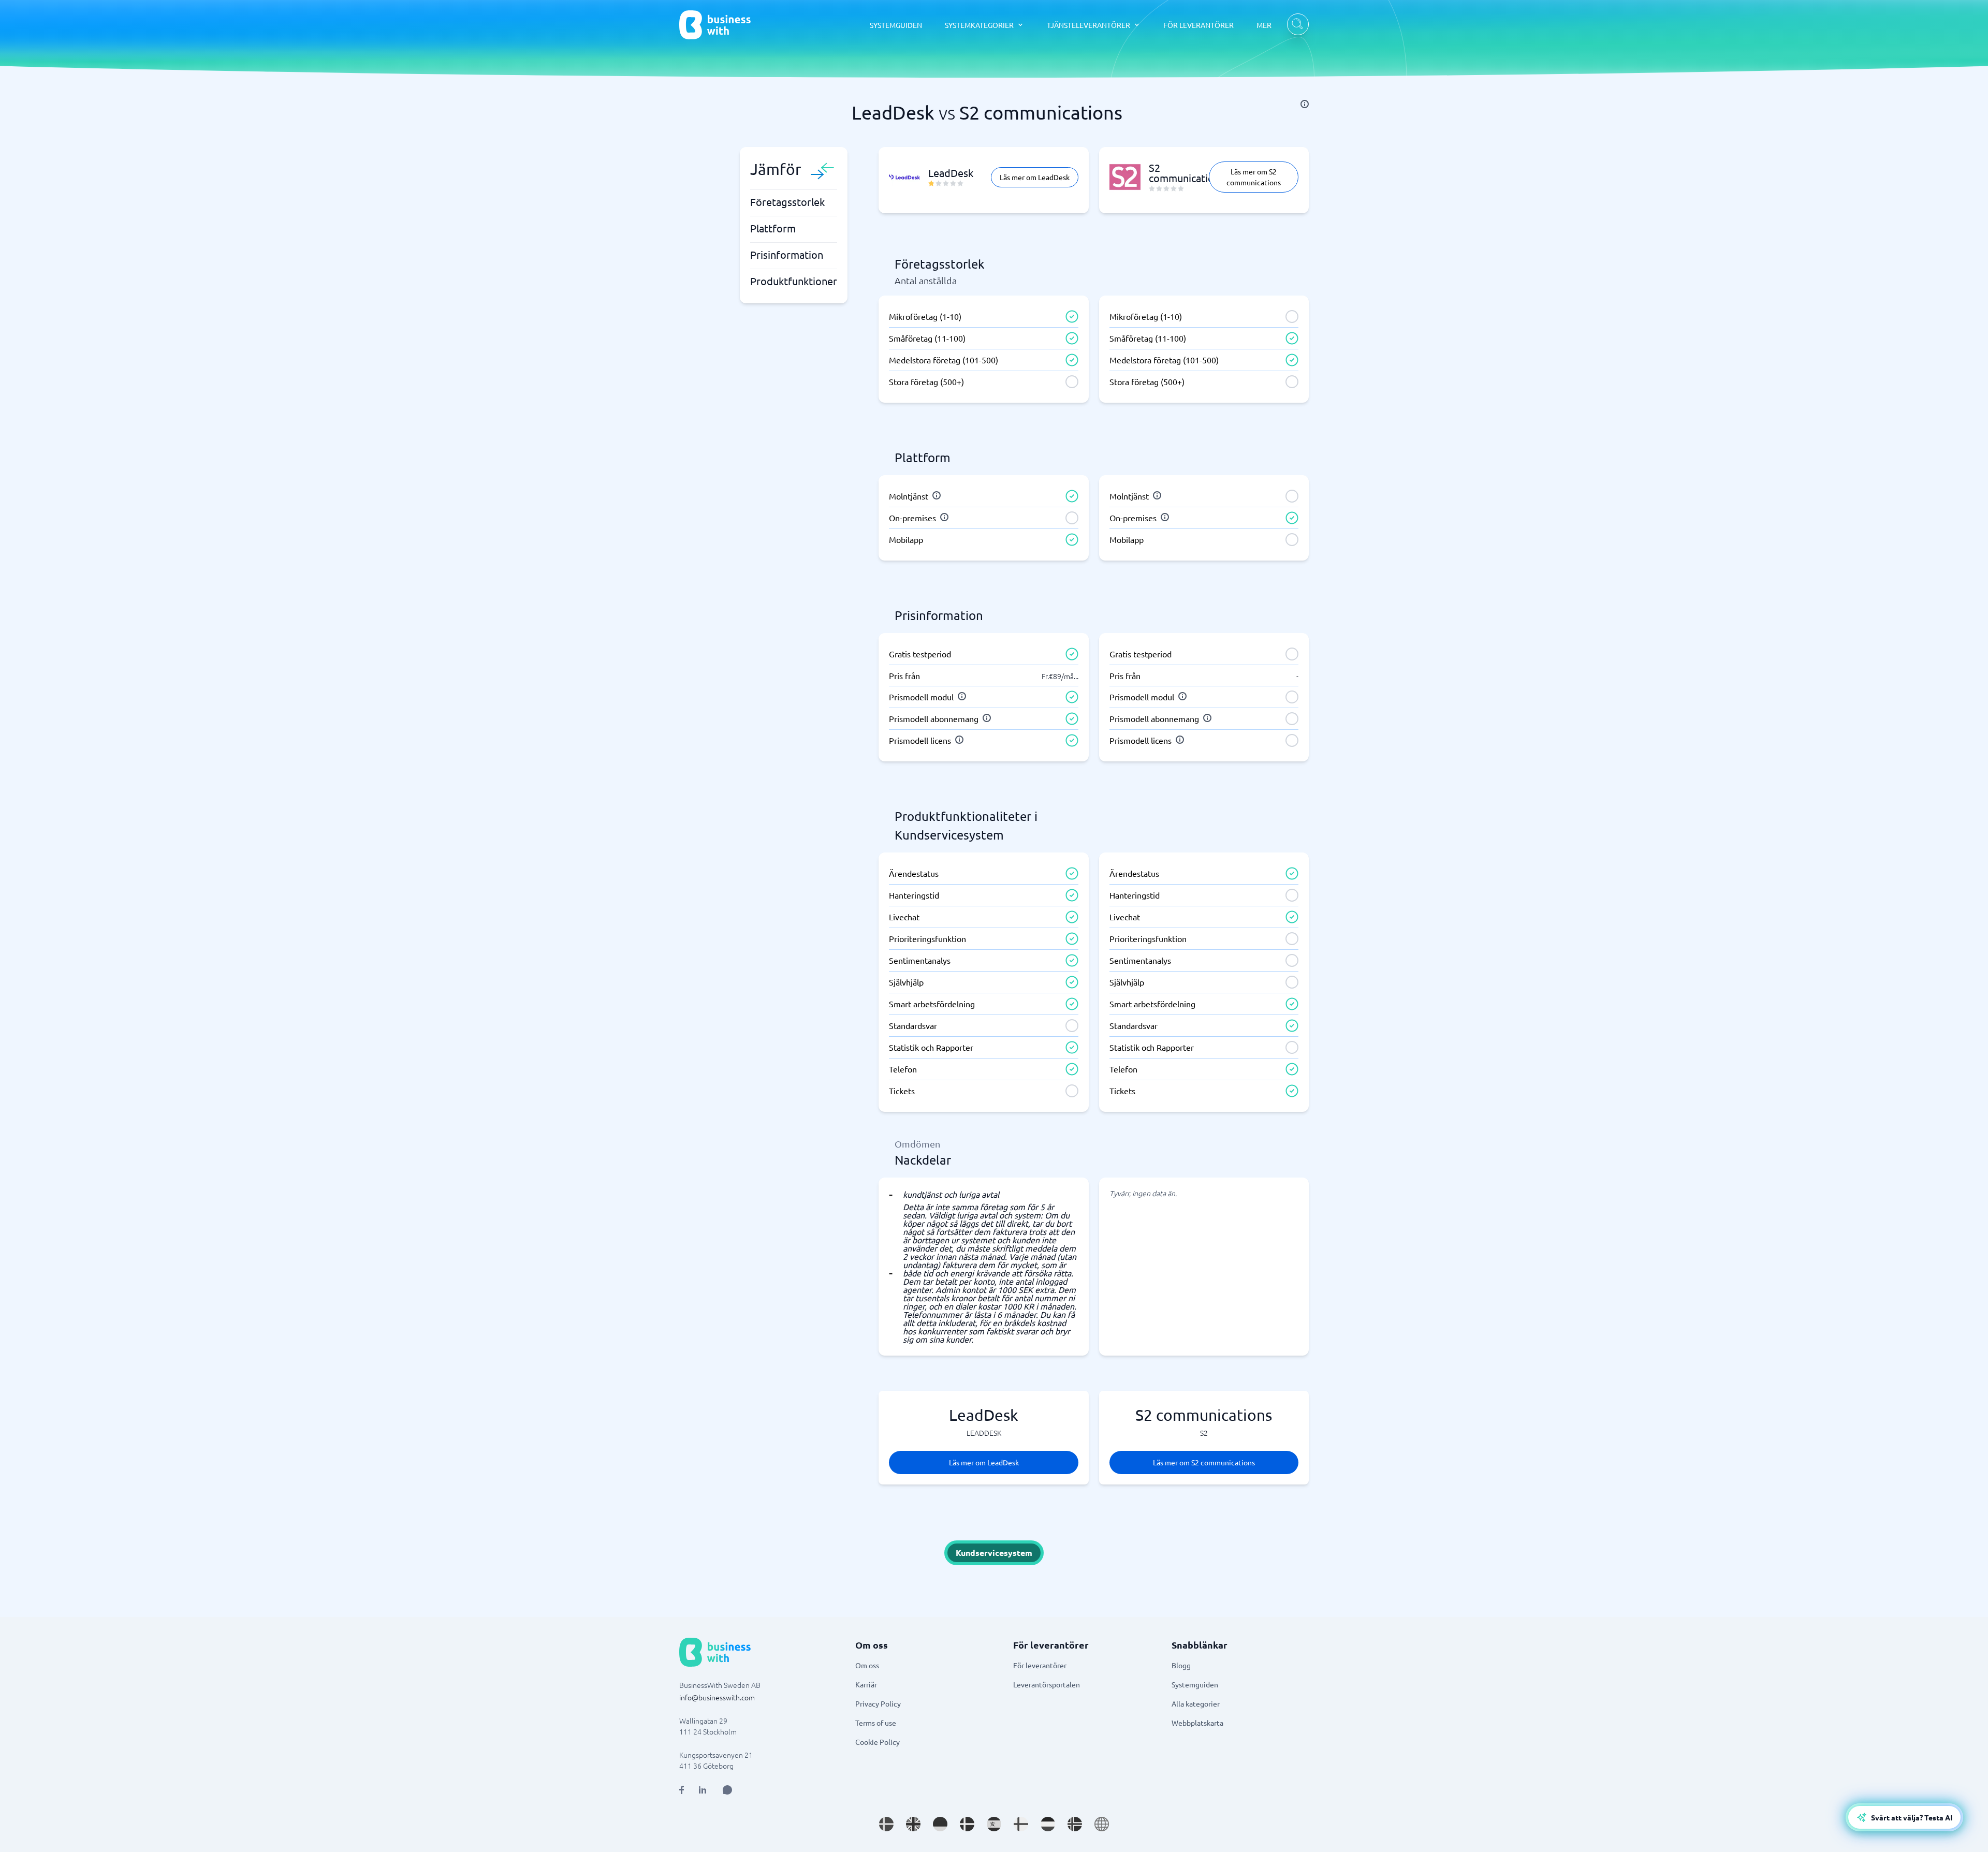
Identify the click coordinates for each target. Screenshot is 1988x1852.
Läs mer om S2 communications (1254, 177)
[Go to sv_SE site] (886, 1824)
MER (1264, 25)
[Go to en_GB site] (913, 1824)
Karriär (866, 1684)
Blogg (1181, 1665)
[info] (1305, 104)
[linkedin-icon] (703, 1790)
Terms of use (876, 1723)
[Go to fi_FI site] (1021, 1824)
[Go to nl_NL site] (1048, 1824)
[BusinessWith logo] (715, 25)
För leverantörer (1040, 1665)
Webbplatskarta (1197, 1723)
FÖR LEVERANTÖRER (1198, 25)
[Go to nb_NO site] (1075, 1824)
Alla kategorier (1196, 1703)
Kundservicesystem (994, 1553)
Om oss (867, 1665)
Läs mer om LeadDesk (1035, 177)
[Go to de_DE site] (940, 1824)
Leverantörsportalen (1047, 1684)
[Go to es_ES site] (994, 1824)
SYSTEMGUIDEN (896, 25)
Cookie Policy (878, 1742)
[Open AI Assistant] (727, 1790)
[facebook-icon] (682, 1790)
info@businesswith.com (717, 1697)
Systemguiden (1195, 1684)
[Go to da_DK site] (967, 1824)
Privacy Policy (878, 1703)
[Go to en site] (1102, 1824)
